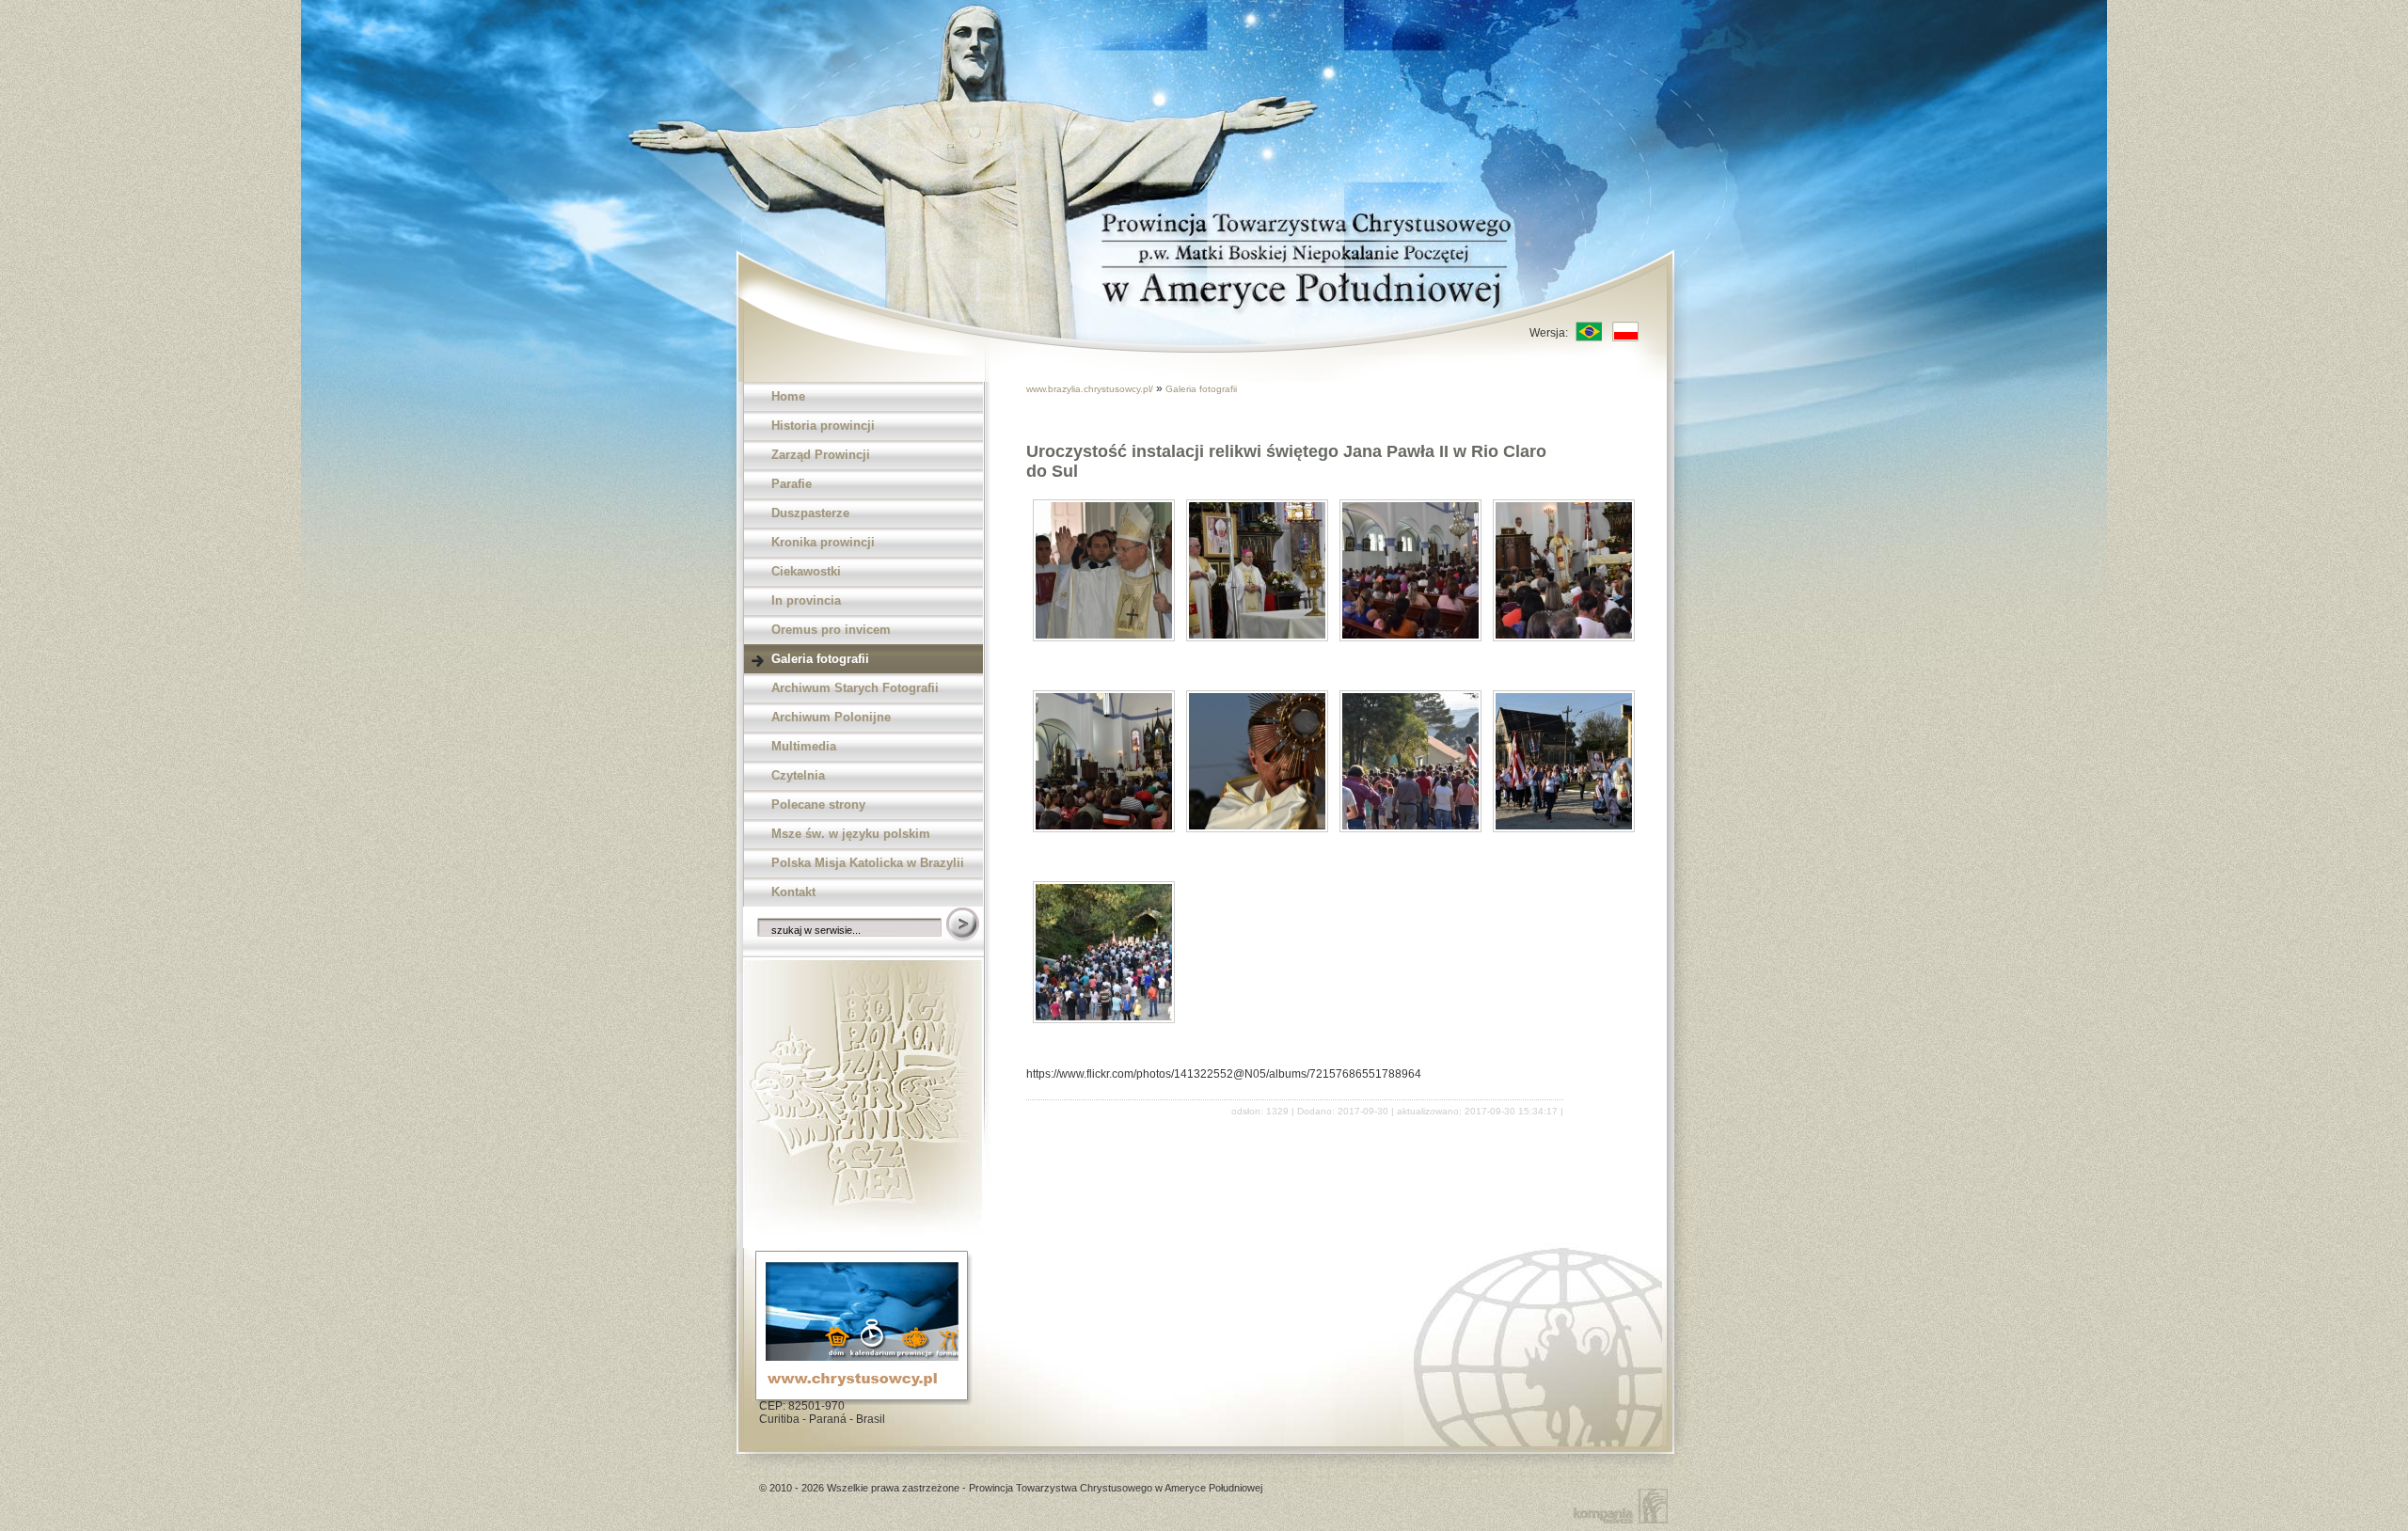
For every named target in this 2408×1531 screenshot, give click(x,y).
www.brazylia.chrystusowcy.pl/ (1091, 389)
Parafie (792, 484)
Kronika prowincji (823, 542)
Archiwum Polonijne (831, 717)
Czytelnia (798, 775)
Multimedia (804, 746)
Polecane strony (818, 805)
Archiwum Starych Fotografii (855, 688)
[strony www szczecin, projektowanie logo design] (1624, 1505)
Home (788, 396)
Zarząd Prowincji (821, 455)
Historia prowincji (823, 426)
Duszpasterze (810, 513)
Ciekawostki (806, 571)
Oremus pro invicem (831, 630)
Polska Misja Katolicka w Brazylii (868, 863)
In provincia (806, 600)
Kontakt (793, 892)
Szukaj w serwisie (964, 925)
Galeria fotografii (820, 659)
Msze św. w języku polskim (851, 834)
